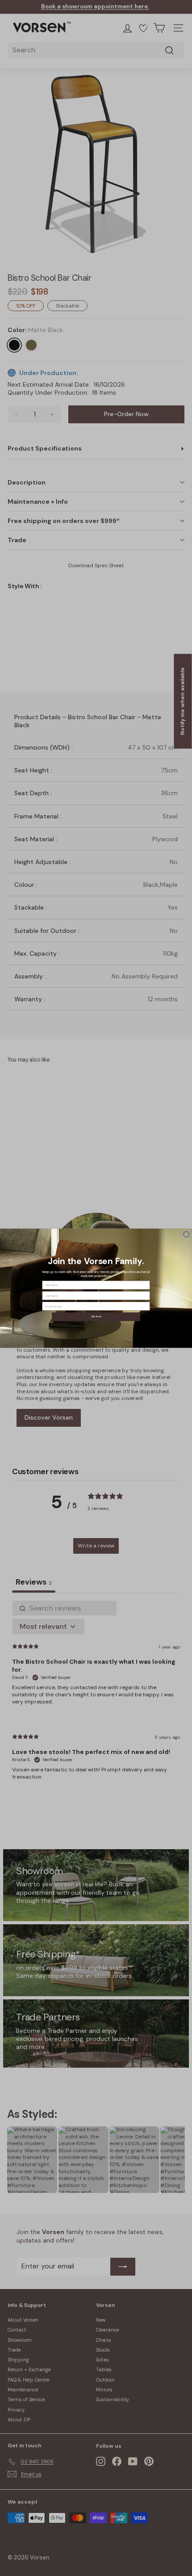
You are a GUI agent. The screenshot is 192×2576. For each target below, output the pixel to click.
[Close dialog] (186, 1234)
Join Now (96, 1317)
